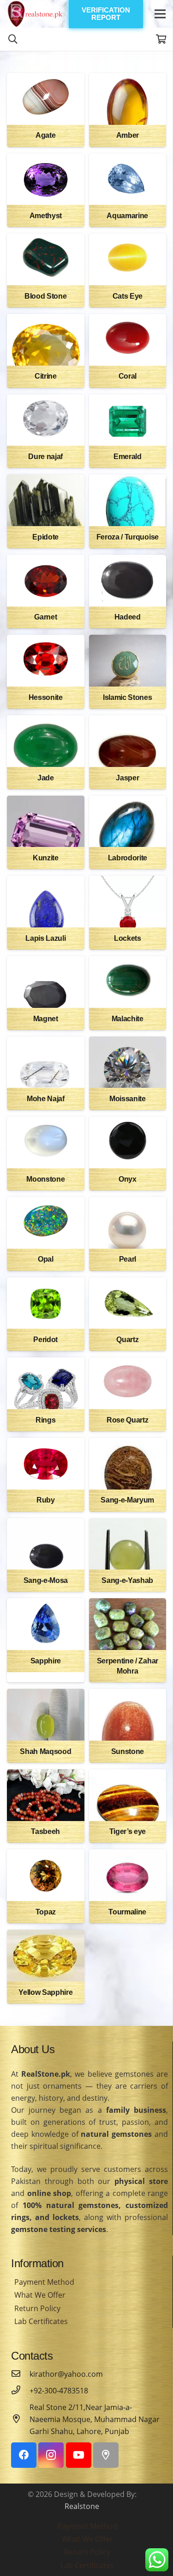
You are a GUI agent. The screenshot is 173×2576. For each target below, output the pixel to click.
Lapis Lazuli (45, 938)
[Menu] (160, 14)
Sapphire (46, 1661)
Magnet (46, 1019)
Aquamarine (127, 216)
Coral (128, 376)
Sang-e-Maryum (127, 1500)
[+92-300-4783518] (20, 2391)
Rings (45, 1420)
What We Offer (40, 2295)
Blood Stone (45, 296)
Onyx (128, 1179)
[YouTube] (79, 2455)
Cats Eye (128, 296)
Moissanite (128, 1099)
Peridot (45, 1340)
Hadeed (128, 617)
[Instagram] (51, 2455)
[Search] (13, 39)
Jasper (127, 778)
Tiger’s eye (128, 1831)
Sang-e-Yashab (127, 1580)
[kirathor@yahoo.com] (20, 2374)
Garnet (45, 617)
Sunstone (128, 1751)
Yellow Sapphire (45, 1992)
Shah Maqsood (45, 1751)
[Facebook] (24, 2455)
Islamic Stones (128, 697)
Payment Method (44, 2282)
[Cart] (161, 39)
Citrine (46, 376)
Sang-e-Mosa (46, 1580)
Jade (46, 778)
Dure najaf (45, 457)
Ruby (46, 1500)
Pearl (128, 1259)
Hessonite (46, 697)
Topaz (46, 1912)
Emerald (128, 457)
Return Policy (37, 2308)
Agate (45, 135)
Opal (46, 1259)
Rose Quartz (127, 1420)
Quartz (127, 1340)
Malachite (128, 1019)
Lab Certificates (41, 2321)
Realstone (82, 2506)
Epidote (45, 537)
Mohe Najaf (46, 1099)
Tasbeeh (45, 1831)
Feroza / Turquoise (128, 537)
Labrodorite (128, 858)
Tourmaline (127, 1912)
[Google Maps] (106, 2455)
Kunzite (46, 858)
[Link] (35, 14)
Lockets (128, 938)
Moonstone (45, 1179)
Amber (128, 135)
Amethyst (46, 216)
